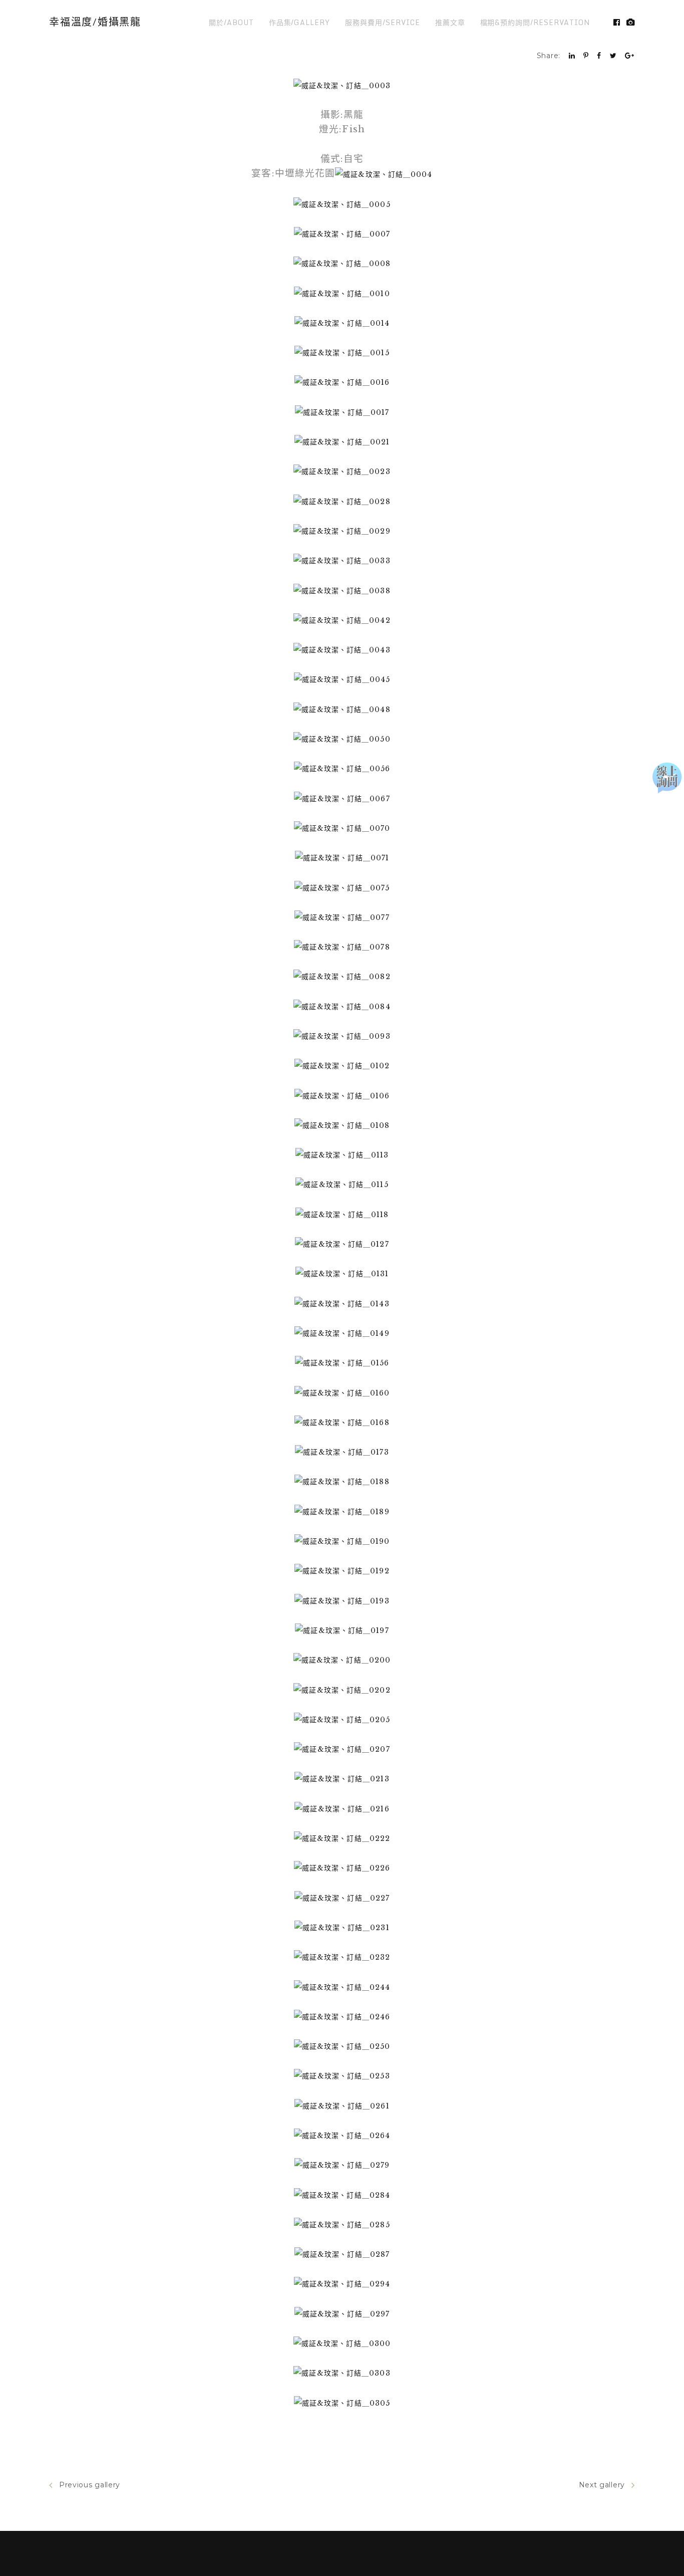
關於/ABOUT (231, 22)
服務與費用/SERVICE (382, 22)
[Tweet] (613, 56)
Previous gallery (90, 2485)
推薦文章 (450, 22)
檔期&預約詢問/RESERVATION (535, 22)
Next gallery (602, 2485)
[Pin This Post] (586, 56)
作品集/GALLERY (300, 22)
